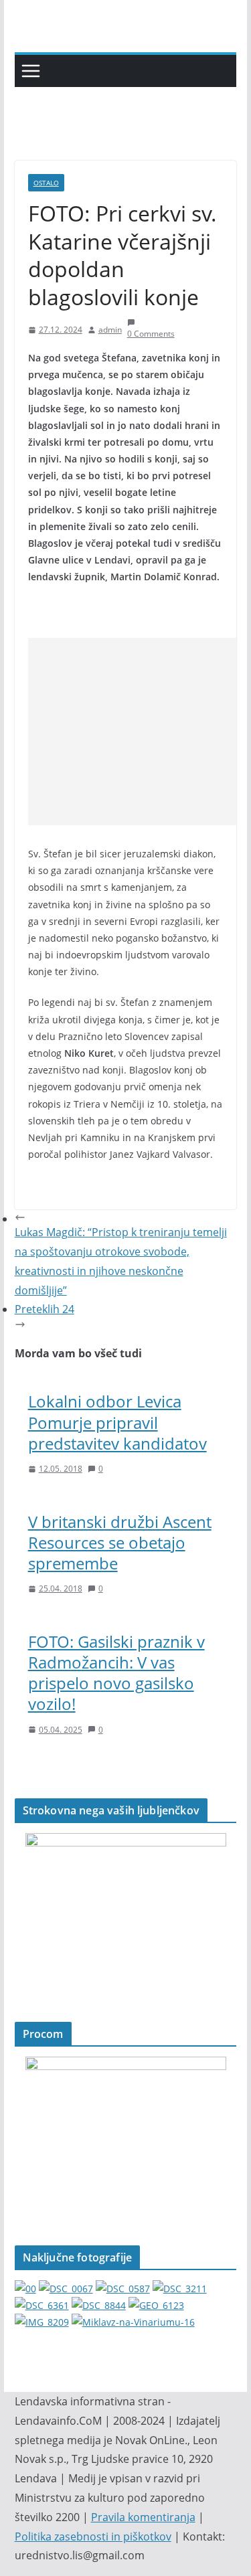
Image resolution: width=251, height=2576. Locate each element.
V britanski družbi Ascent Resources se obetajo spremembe (120, 1542)
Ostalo (46, 183)
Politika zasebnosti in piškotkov (93, 2537)
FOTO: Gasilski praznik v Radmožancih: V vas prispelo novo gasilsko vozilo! (116, 1673)
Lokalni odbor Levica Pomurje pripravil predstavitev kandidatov (117, 1422)
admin (110, 330)
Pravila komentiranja (143, 2517)
